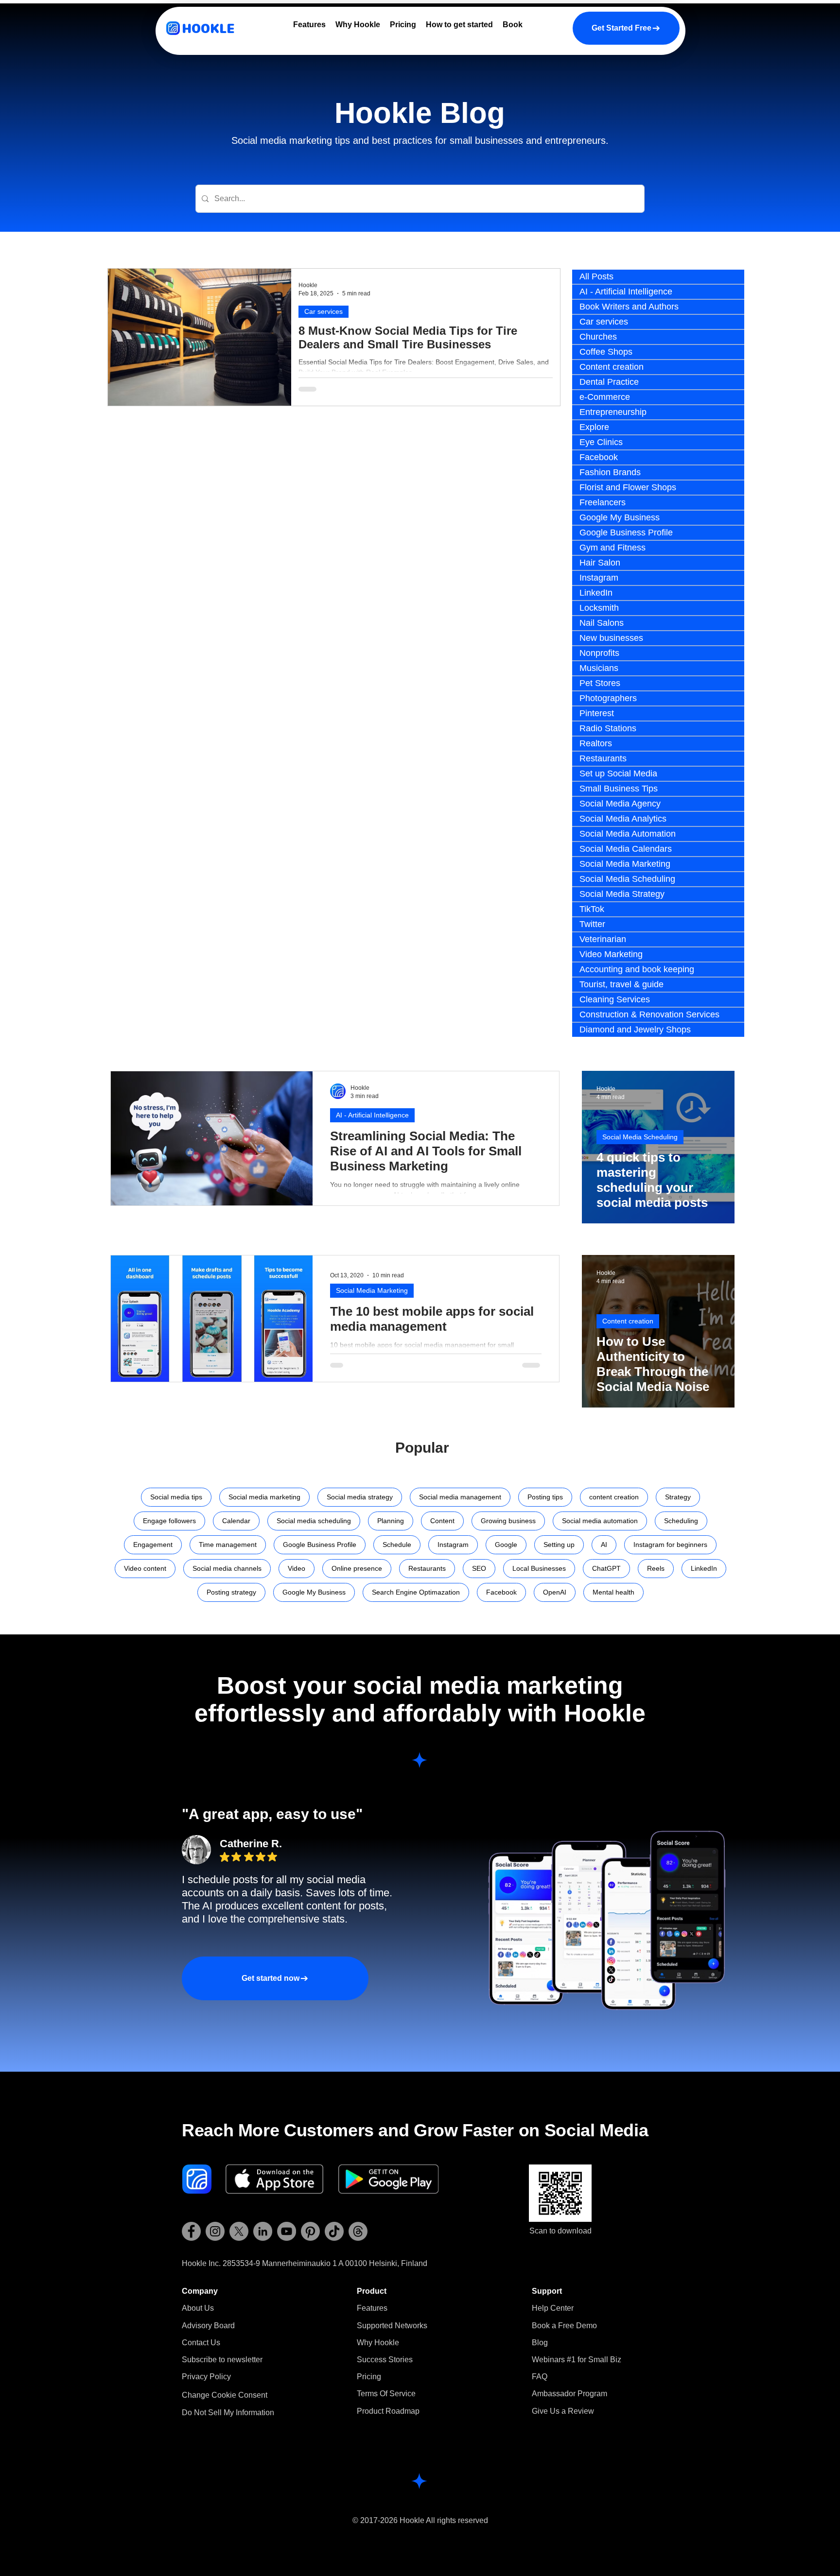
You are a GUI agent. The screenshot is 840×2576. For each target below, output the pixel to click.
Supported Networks (392, 2326)
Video (297, 1568)
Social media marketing (264, 1497)
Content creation (628, 1321)
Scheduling (681, 1521)
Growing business (508, 1521)
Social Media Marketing (372, 1290)
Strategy (678, 1497)
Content (442, 1521)
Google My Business (314, 1592)
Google (506, 1545)
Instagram (453, 1545)
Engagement (153, 1545)
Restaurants (427, 1568)
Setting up (559, 1545)
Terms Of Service (386, 2394)
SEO (479, 1568)
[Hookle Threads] (358, 2231)
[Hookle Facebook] (191, 2231)
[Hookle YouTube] (287, 2231)
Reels (656, 1568)
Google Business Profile (320, 1545)
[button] (222, 2360)
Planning (391, 1521)
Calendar (236, 1521)
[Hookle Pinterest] (310, 2231)
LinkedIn (704, 1568)
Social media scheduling (314, 1521)
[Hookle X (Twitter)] (239, 2231)
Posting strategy (231, 1592)
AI (604, 1545)
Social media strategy (360, 1497)
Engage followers (169, 1521)
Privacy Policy (206, 2377)
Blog (540, 2343)
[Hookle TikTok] (334, 2231)
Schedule (397, 1545)
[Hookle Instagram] (215, 2231)
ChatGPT (606, 1568)
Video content (145, 1568)
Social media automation (600, 1521)
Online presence (357, 1568)
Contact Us (201, 2343)
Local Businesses (539, 1568)
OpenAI (555, 1592)
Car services (324, 311)
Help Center (553, 2308)
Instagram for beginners (670, 1545)
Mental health (613, 1592)
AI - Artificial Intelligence (372, 1115)
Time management (228, 1545)
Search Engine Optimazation (416, 1592)
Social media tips (176, 1497)
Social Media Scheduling (640, 1137)
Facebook (501, 1592)
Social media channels (227, 1568)
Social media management (460, 1497)
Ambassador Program (569, 2394)
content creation (614, 1497)
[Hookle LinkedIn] (263, 2231)
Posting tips (545, 1497)
